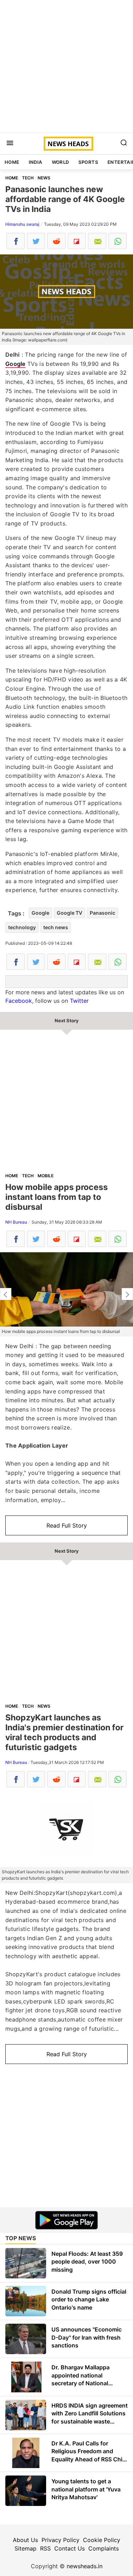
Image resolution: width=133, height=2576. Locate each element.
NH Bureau (16, 1222)
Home (12, 162)
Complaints (104, 2548)
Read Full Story (67, 1525)
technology (22, 927)
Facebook (19, 1001)
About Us (25, 2540)
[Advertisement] (66, 66)
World (60, 162)
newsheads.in (85, 2566)
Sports (88, 162)
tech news (56, 927)
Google (15, 364)
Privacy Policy (60, 2540)
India (36, 162)
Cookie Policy (102, 2540)
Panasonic (102, 913)
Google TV (70, 913)
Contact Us (70, 2548)
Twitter (79, 1001)
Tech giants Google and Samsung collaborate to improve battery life (6, 1294)
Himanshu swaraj (22, 224)
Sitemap (26, 2548)
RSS (45, 2548)
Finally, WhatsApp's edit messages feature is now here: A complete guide (127, 1294)
